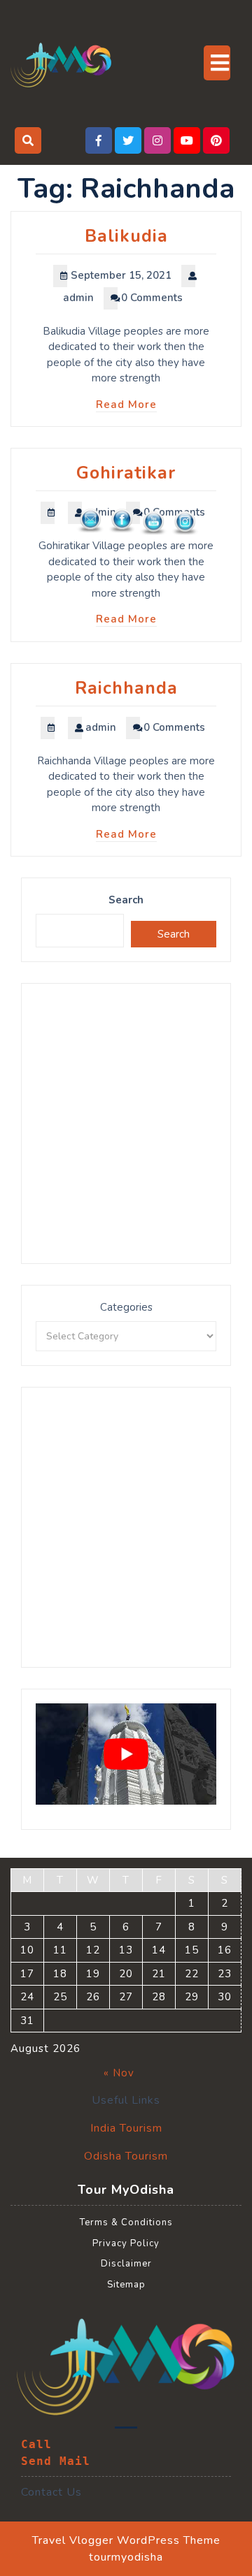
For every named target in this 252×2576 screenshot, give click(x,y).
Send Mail (56, 2461)
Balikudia (126, 236)
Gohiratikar (126, 473)
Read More (126, 405)
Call (36, 2444)
